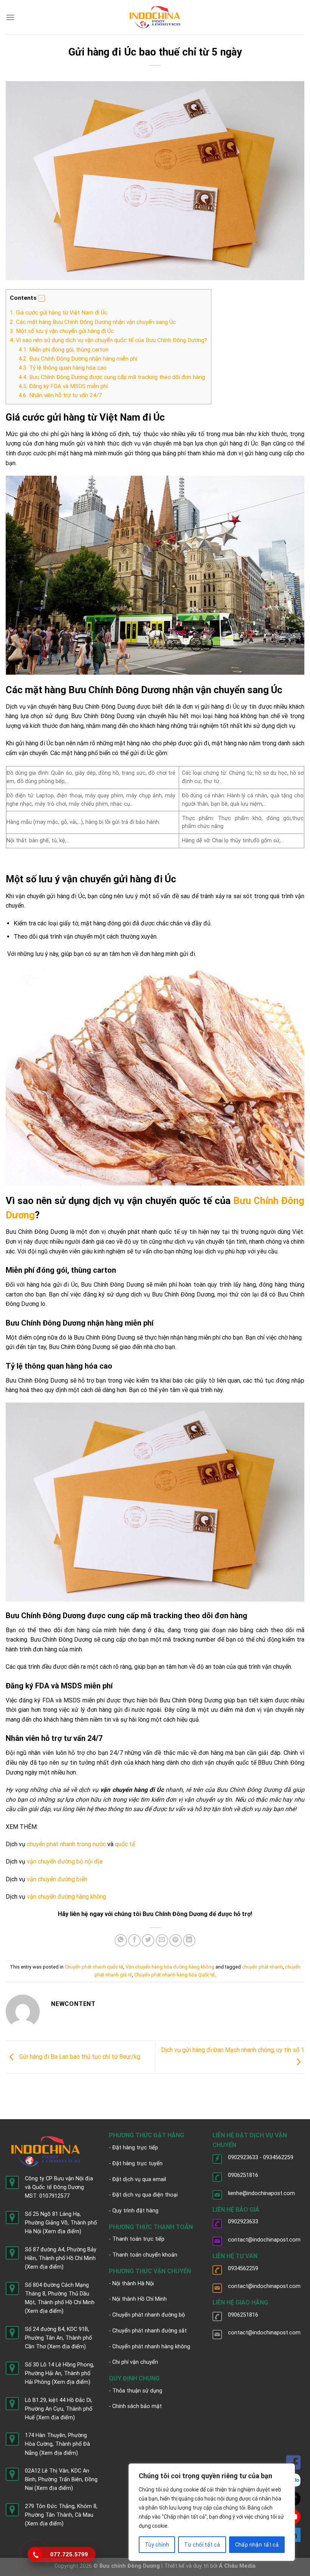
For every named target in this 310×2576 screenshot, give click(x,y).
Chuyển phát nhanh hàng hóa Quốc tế (174, 1975)
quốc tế (125, 1844)
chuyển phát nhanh (262, 1967)
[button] (42, 298)
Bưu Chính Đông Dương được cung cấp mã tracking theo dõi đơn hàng (112, 377)
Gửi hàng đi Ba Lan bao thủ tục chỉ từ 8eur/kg (79, 2057)
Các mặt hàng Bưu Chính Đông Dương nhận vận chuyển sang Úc (93, 322)
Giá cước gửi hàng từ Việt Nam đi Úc (59, 313)
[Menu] (10, 17)
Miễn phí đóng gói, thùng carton (64, 350)
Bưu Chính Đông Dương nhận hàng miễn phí (78, 359)
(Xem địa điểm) (62, 2231)
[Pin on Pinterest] (176, 1940)
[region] (212, 2512)
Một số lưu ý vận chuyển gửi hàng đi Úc (62, 331)
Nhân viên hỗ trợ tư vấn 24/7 (60, 395)
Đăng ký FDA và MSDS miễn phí (63, 386)
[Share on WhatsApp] (121, 1940)
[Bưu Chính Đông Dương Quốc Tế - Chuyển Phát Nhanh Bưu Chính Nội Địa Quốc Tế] (155, 17)
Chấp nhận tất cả (257, 2545)
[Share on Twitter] (148, 1940)
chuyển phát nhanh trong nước (66, 1844)
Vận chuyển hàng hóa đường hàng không (170, 1967)
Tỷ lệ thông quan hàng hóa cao (63, 368)
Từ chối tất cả (202, 2545)
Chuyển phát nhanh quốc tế (94, 1967)
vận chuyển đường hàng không (67, 1897)
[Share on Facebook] (134, 1940)
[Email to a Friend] (162, 1940)
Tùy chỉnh (157, 2545)
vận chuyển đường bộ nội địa (65, 1861)
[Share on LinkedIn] (189, 1940)
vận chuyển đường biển (57, 1879)
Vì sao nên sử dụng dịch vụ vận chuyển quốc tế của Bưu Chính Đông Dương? (108, 340)
